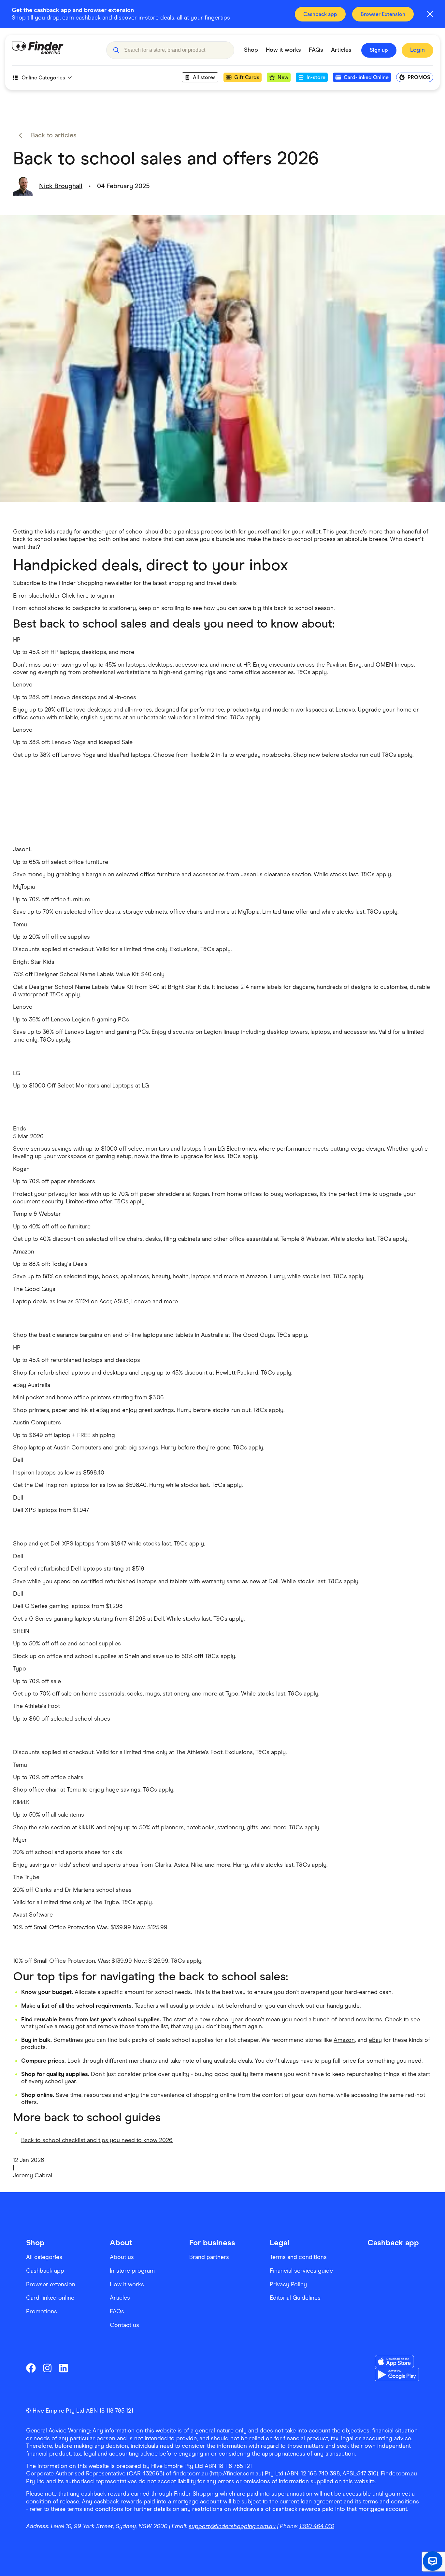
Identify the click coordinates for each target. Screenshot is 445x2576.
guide (352, 2006)
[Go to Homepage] (54, 50)
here (83, 596)
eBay (375, 2040)
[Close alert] (430, 14)
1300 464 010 (317, 2526)
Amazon (344, 2040)
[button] (116, 50)
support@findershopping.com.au (232, 2526)
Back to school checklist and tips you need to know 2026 (97, 2140)
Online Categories (43, 78)
